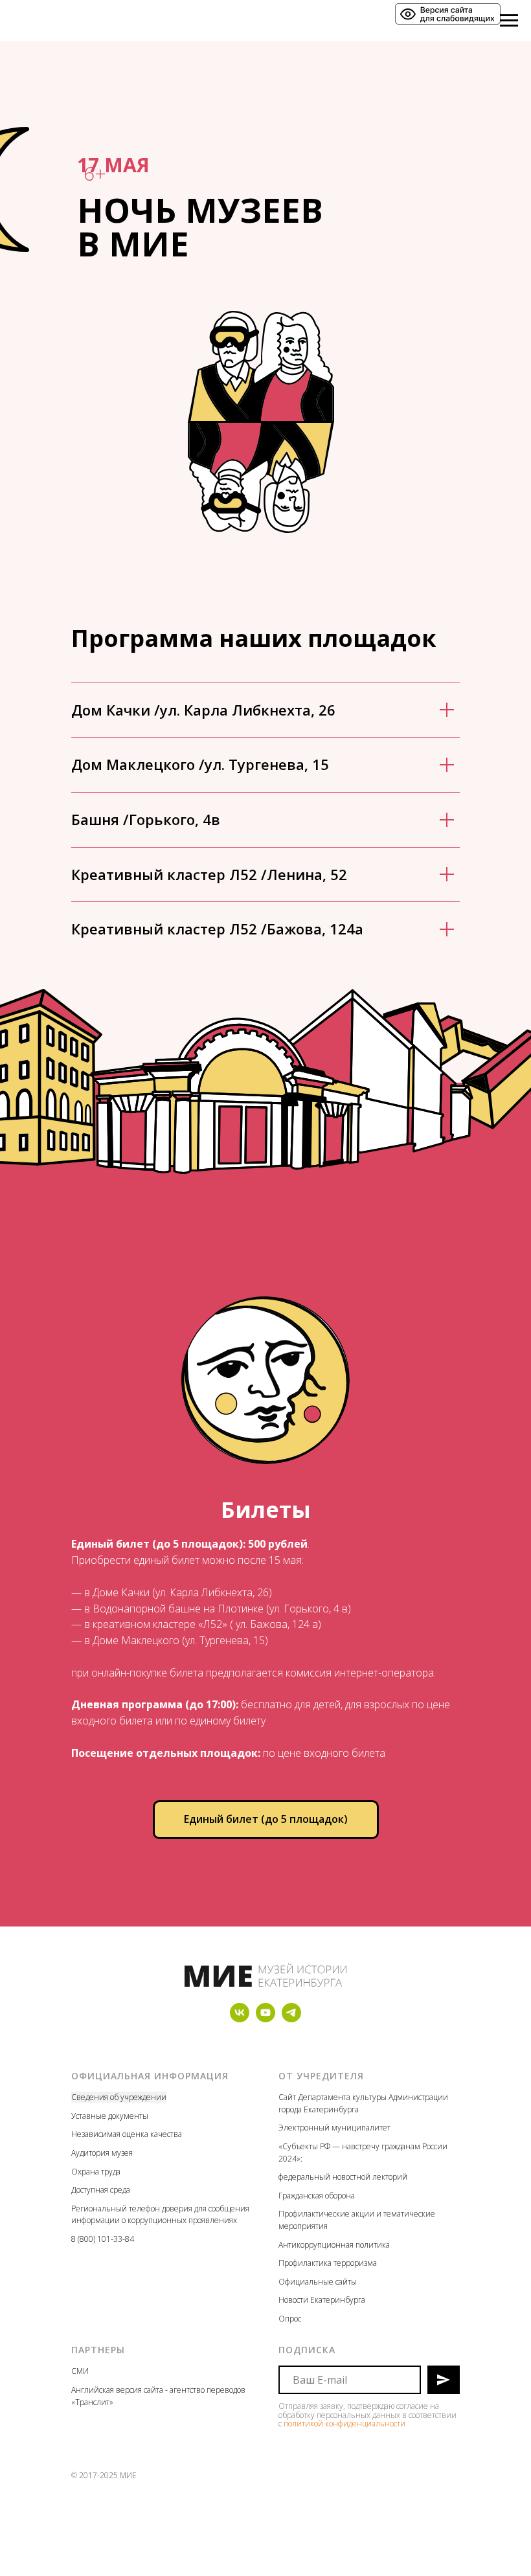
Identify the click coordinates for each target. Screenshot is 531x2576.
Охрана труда (96, 2172)
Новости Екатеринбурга (322, 2300)
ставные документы (112, 2116)
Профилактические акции (326, 2214)
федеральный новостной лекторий (343, 2177)
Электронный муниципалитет (334, 2128)
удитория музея (104, 2153)
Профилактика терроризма (328, 2263)
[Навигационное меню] (509, 21)
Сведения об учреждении (119, 2097)
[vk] (240, 2019)
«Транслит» (92, 2402)
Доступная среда (101, 2190)
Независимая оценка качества (127, 2134)
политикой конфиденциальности (345, 2423)
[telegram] (291, 2019)
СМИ (80, 2371)
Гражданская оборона (317, 2196)
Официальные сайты (318, 2282)
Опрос (290, 2319)
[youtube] (265, 2019)
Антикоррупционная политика (334, 2245)
